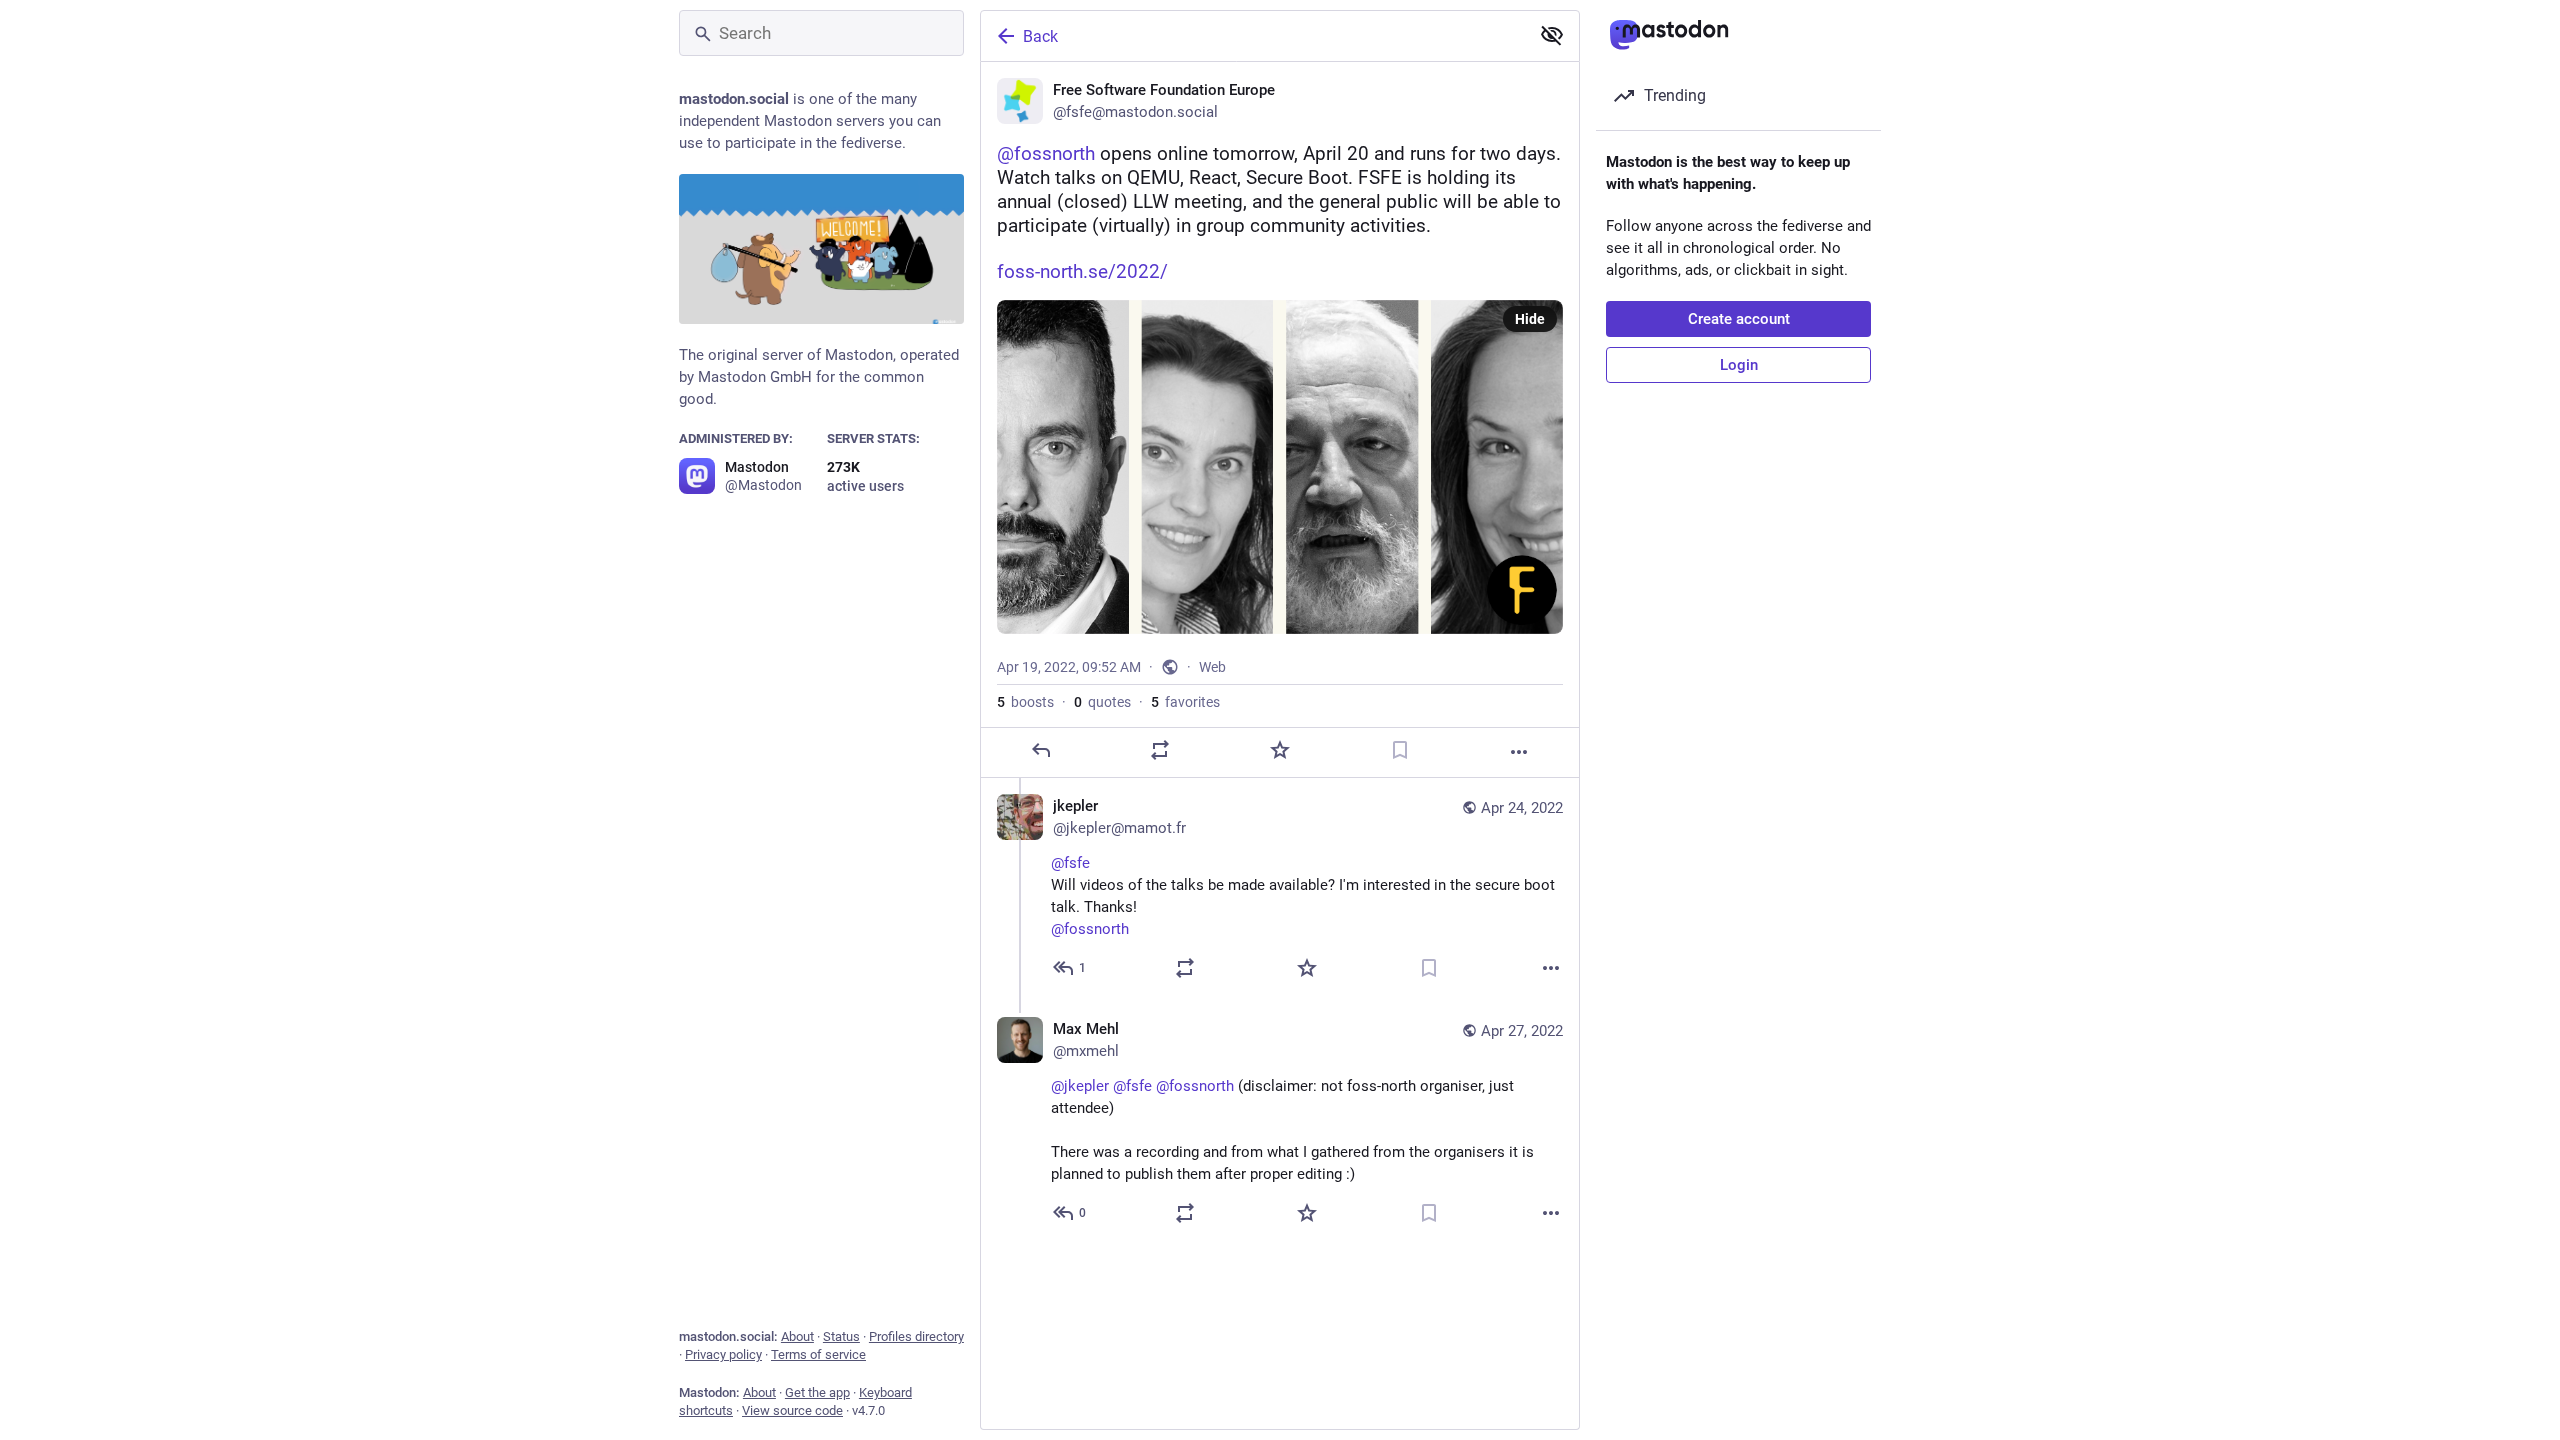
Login (1739, 365)
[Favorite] (1280, 750)
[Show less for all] (1552, 35)
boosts (1025, 702)
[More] (1519, 752)
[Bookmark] (1400, 750)
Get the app (817, 1392)
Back (1040, 36)
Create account (1739, 319)
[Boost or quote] (1160, 750)
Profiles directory (916, 1336)
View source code (792, 1410)
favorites (1185, 702)
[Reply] (1041, 750)
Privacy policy (723, 1354)
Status (841, 1336)
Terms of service (818, 1354)
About (797, 1336)
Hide (1530, 319)
